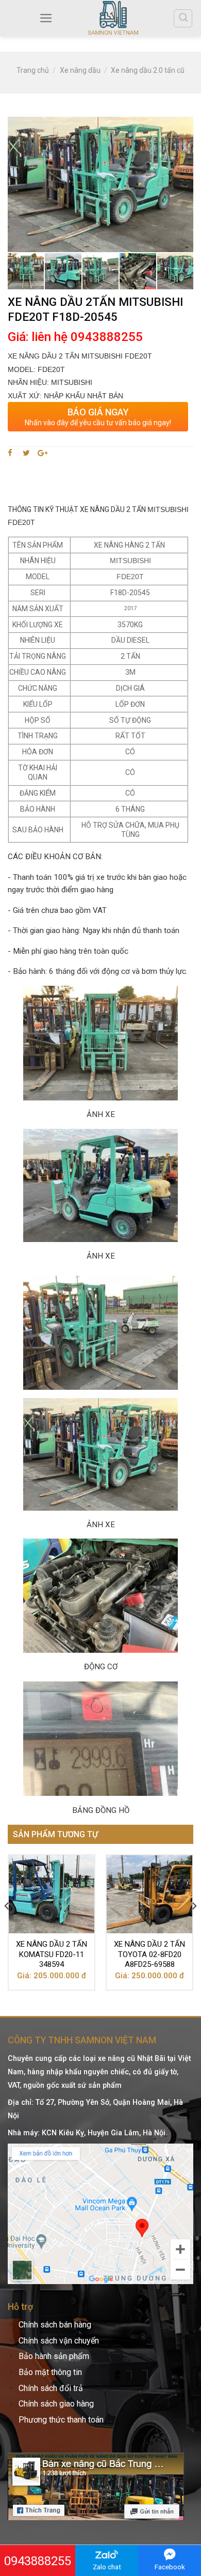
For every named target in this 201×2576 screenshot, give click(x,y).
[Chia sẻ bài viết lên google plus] (43, 453)
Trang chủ (33, 70)
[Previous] (7, 1926)
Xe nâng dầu (80, 70)
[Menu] (46, 18)
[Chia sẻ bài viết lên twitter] (27, 453)
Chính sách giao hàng (56, 2404)
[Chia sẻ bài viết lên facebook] (12, 453)
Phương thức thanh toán (61, 2420)
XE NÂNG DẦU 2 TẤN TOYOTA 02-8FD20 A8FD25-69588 (149, 1954)
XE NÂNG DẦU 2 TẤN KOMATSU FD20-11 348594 (52, 1954)
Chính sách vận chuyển (59, 2341)
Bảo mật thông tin (50, 2372)
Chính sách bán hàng (55, 2325)
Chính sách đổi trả (51, 2388)
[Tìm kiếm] (183, 18)
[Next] (194, 1926)
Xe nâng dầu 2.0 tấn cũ (148, 70)
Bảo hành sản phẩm (54, 2356)
